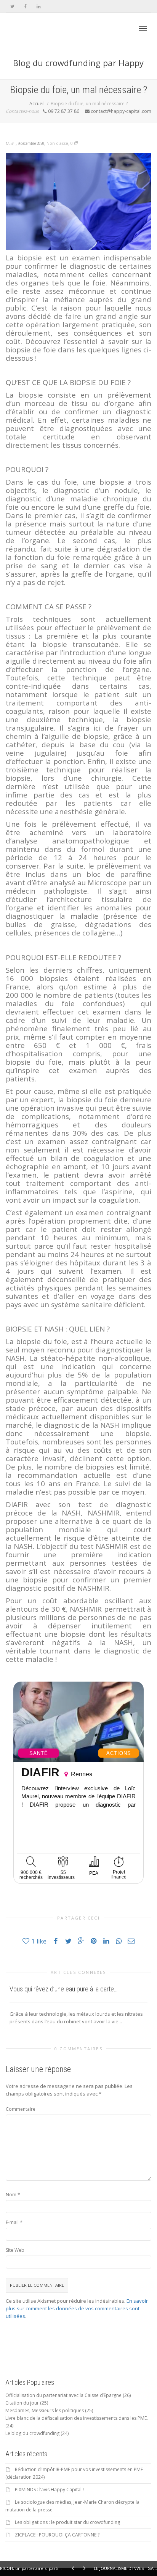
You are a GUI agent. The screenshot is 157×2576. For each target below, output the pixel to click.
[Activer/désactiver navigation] (143, 29)
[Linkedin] (38, 6)
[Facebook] (25, 6)
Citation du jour (22, 2403)
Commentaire (21, 2109)
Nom (11, 2195)
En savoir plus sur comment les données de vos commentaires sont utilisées (77, 2308)
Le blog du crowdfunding (32, 2433)
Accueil (37, 104)
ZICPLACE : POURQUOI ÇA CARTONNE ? (57, 2535)
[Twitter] (12, 6)
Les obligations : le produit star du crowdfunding (67, 2522)
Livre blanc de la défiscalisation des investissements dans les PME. (77, 2418)
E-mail (12, 2222)
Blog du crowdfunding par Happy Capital (78, 68)
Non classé (57, 143)
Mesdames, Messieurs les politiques (45, 2410)
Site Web (15, 2250)
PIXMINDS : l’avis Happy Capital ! (49, 2490)
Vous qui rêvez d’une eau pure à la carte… (63, 1989)
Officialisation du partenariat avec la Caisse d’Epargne (63, 2395)
